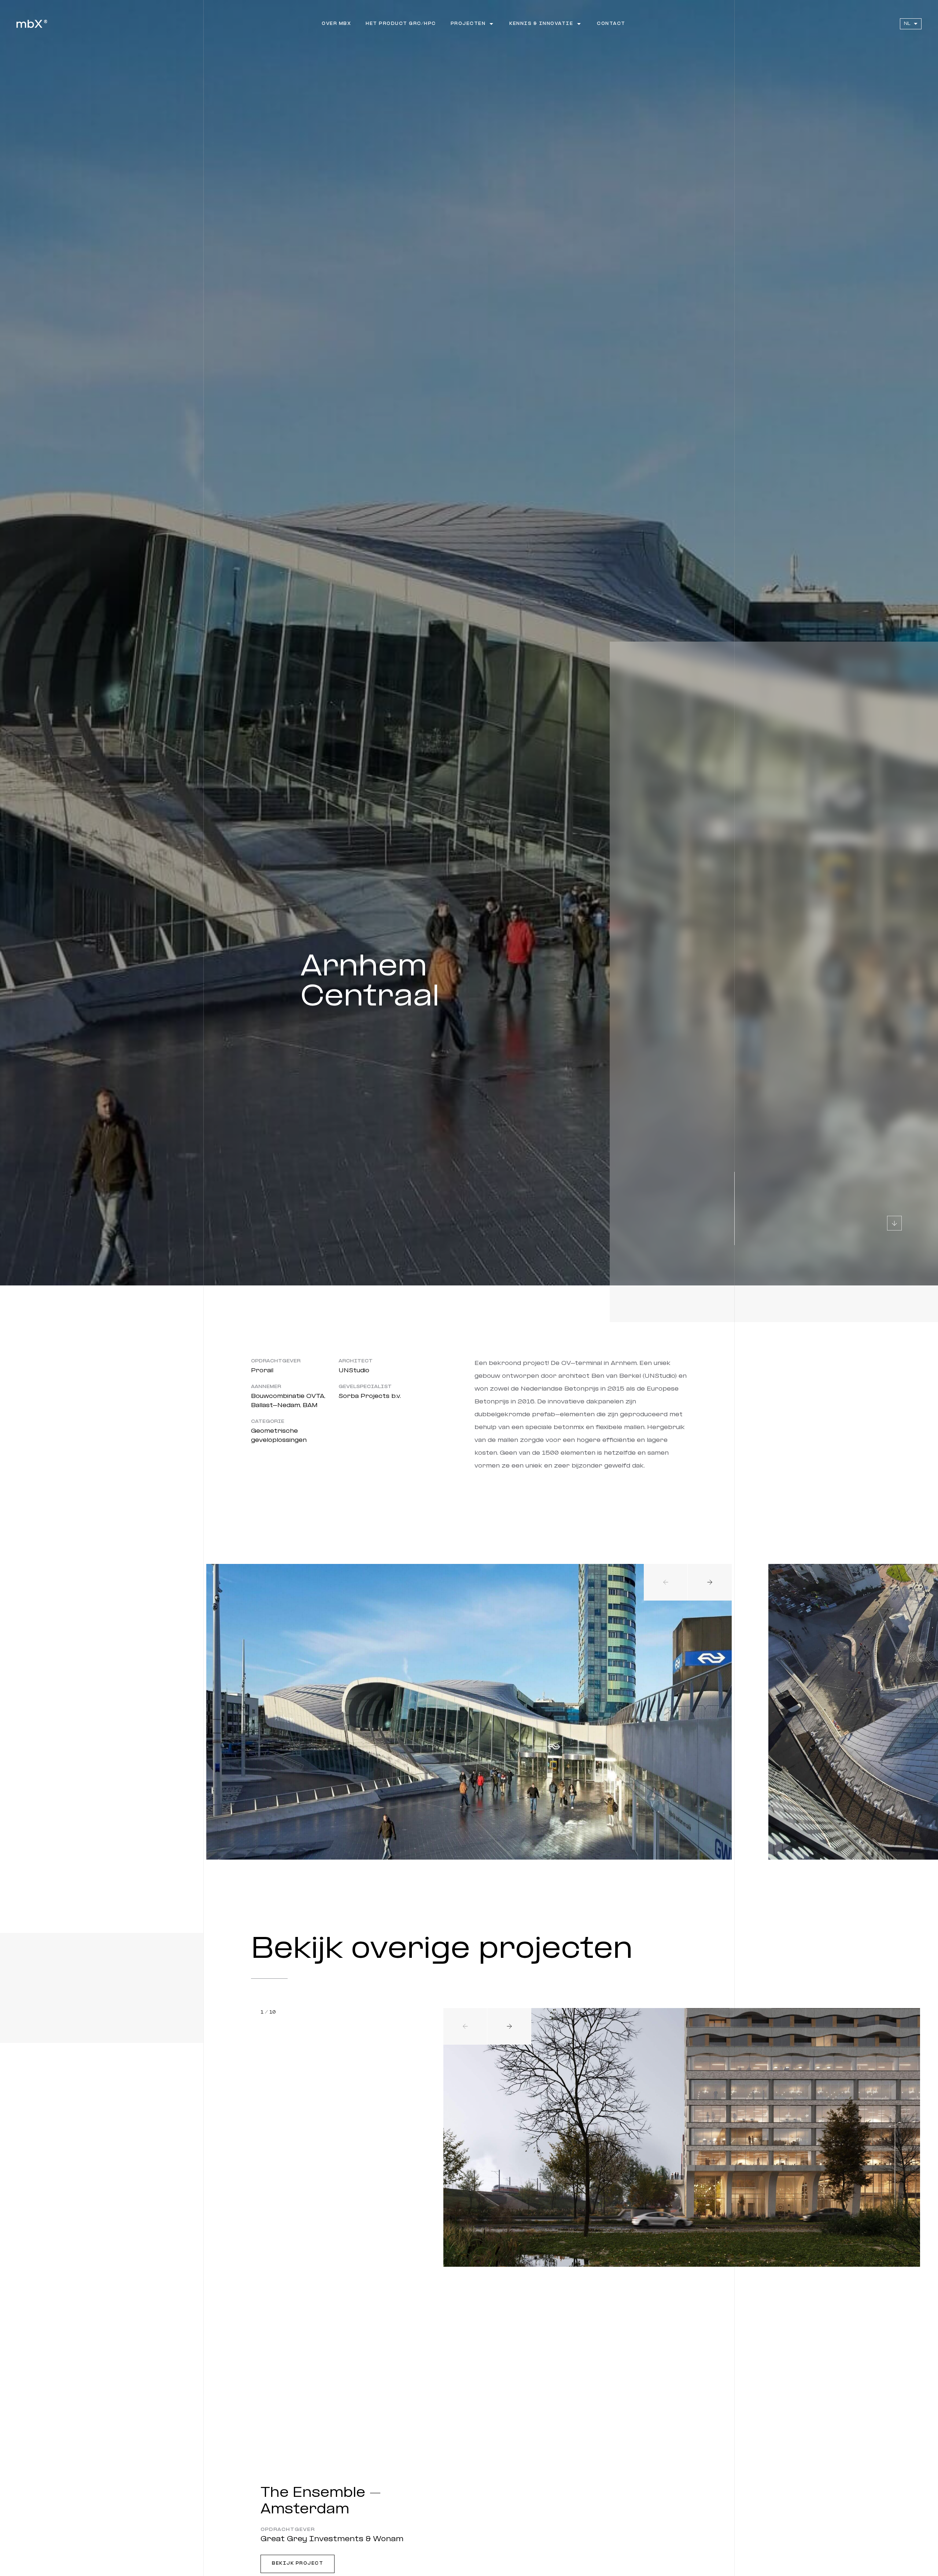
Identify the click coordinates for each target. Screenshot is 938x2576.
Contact (611, 24)
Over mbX (336, 24)
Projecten (468, 24)
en (907, 35)
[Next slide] (710, 1582)
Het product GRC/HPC (401, 24)
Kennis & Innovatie (541, 24)
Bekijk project (298, 2564)
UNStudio (354, 1371)
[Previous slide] (666, 1582)
